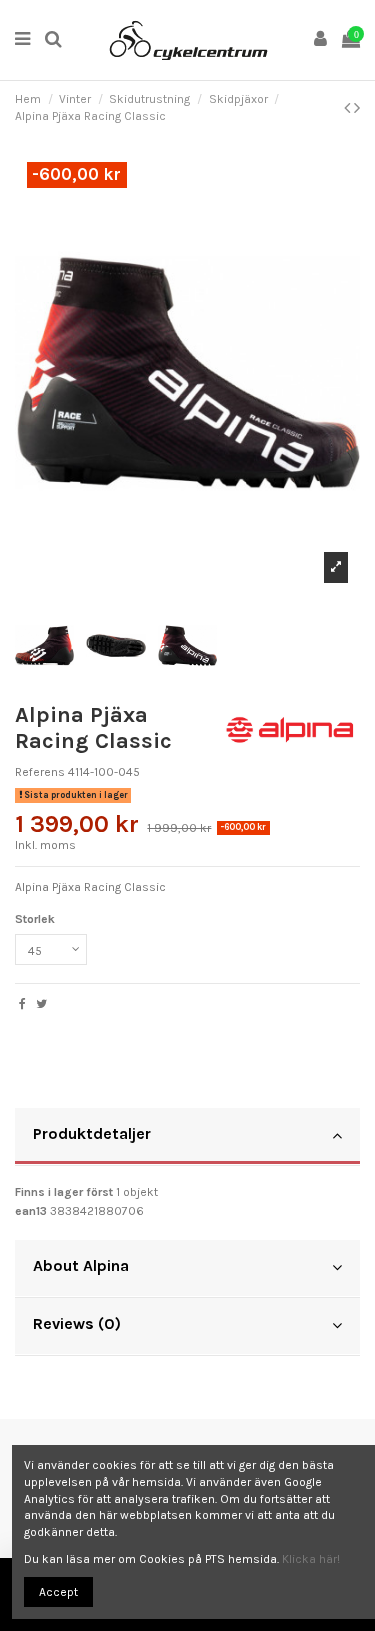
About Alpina (81, 1265)
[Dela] (22, 1004)
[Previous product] (349, 108)
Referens (40, 772)
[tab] (187, 1137)
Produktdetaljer (92, 1133)
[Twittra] (41, 1004)
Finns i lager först (64, 1192)
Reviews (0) (77, 1323)
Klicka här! (311, 1559)
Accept (58, 1592)
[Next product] (357, 108)
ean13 (31, 1211)
